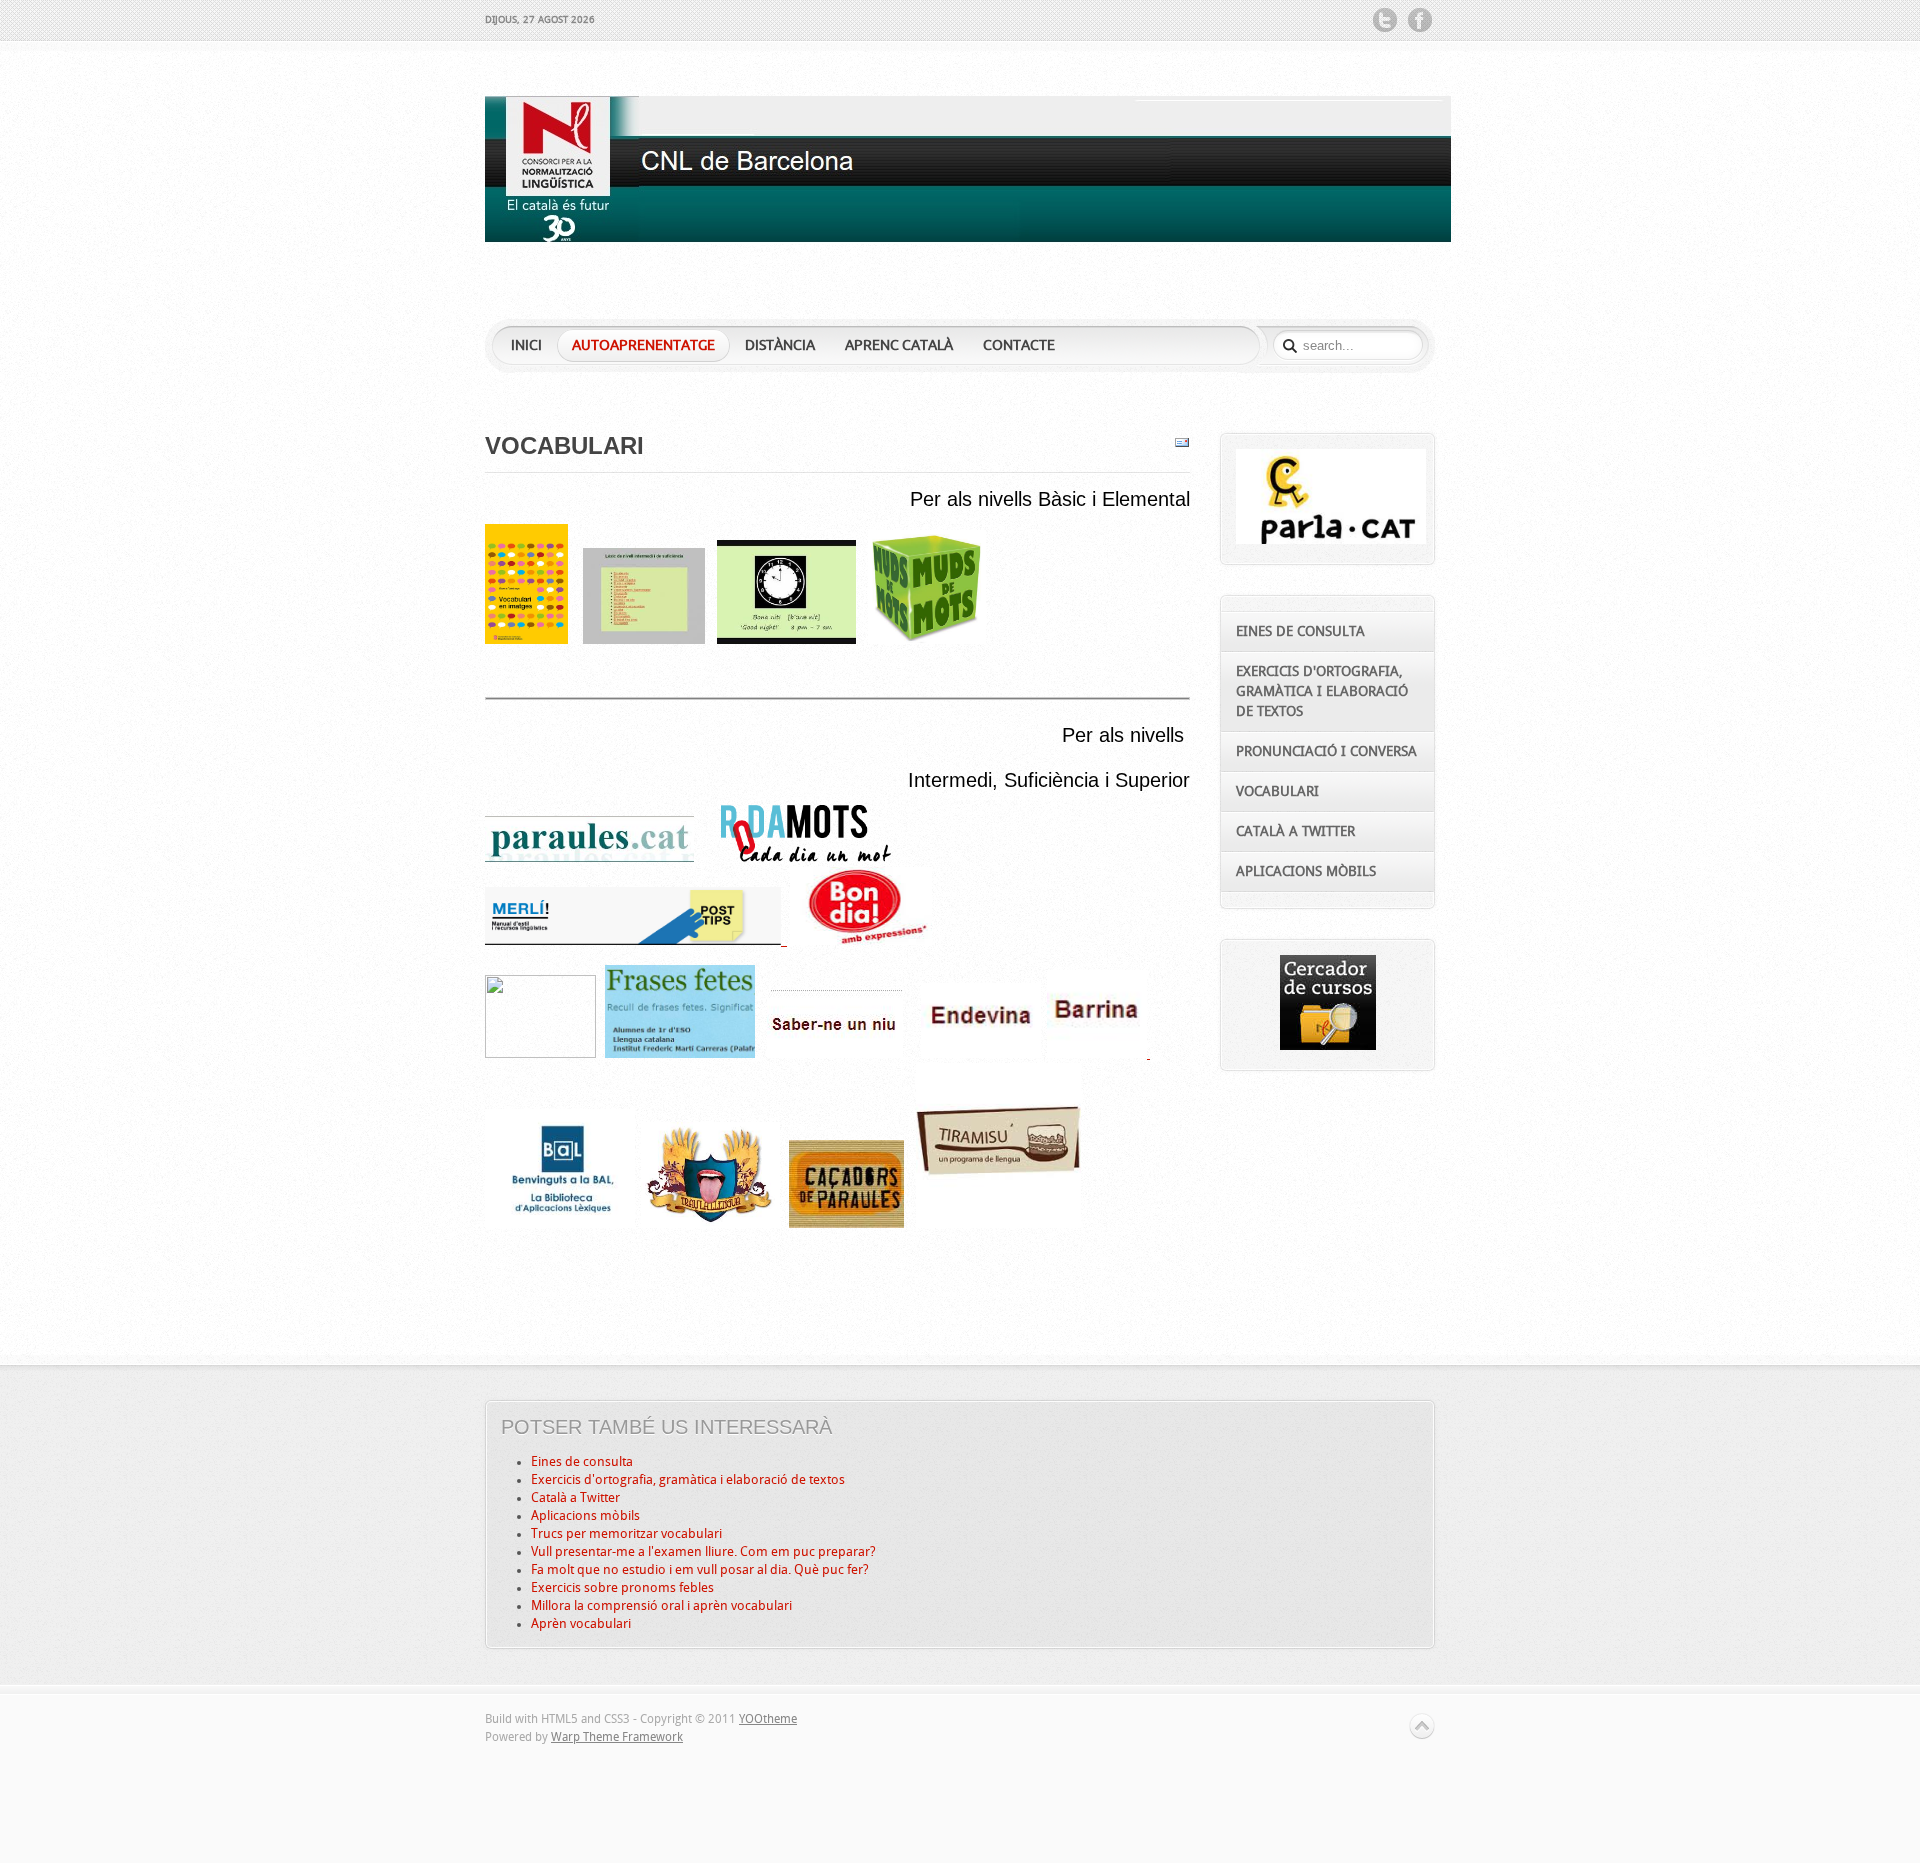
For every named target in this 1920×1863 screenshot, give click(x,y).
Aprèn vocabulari (581, 1624)
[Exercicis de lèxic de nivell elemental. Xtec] (644, 640)
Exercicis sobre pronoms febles (622, 1588)
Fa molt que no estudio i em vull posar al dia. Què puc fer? (700, 1570)
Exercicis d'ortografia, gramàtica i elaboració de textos (688, 1480)
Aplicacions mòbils (585, 1516)
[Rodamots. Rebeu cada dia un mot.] (806, 858)
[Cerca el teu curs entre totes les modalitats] (1328, 1046)
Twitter (1385, 20)
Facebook (1420, 20)
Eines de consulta (582, 1462)
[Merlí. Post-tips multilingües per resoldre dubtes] (636, 941)
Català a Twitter (575, 1498)
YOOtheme (768, 1719)
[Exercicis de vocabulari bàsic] (927, 640)
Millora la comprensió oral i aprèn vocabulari (661, 1606)
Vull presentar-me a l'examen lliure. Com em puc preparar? (703, 1552)
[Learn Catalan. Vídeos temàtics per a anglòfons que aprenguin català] (786, 640)
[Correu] (1182, 447)
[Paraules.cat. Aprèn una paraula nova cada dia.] (589, 858)
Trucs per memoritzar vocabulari (626, 1534)
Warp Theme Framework (617, 1737)
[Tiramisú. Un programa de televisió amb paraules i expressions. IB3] (998, 1224)
